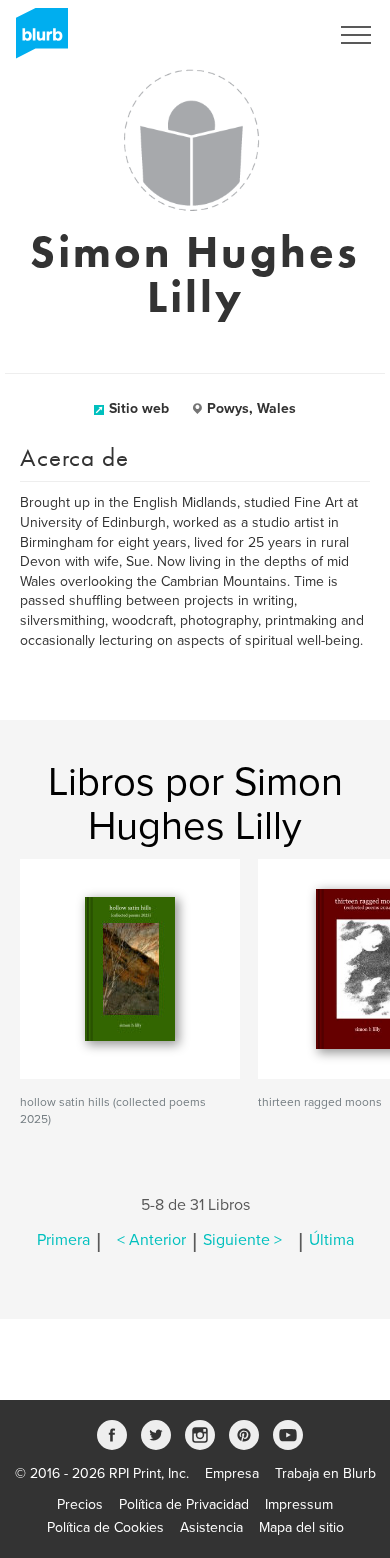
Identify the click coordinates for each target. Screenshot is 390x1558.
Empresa (232, 1473)
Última (331, 1240)
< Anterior (151, 1240)
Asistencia (211, 1527)
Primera (63, 1240)
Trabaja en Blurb (325, 1473)
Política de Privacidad (184, 1504)
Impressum (299, 1504)
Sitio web (139, 408)
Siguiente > (242, 1240)
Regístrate (271, 35)
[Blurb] (36, 40)
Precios (80, 1504)
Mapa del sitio (301, 1527)
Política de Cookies (105, 1527)
